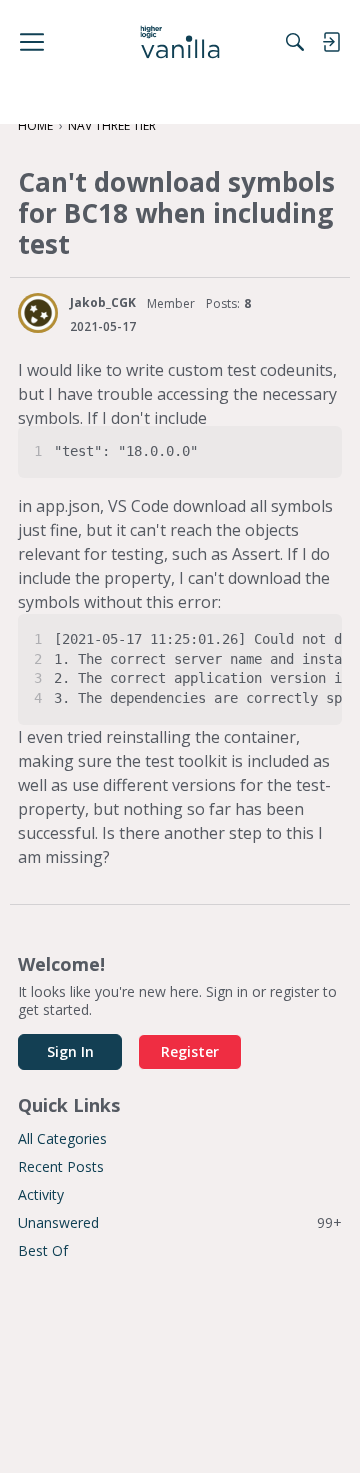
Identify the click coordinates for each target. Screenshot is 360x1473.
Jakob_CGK (103, 302)
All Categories (62, 1138)
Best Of (43, 1250)
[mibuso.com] (180, 42)
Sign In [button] (70, 1051)
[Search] (295, 42)
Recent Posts (61, 1166)
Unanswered (180, 1222)
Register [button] (190, 1051)
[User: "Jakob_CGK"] (38, 313)
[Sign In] (331, 42)
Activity (41, 1194)
